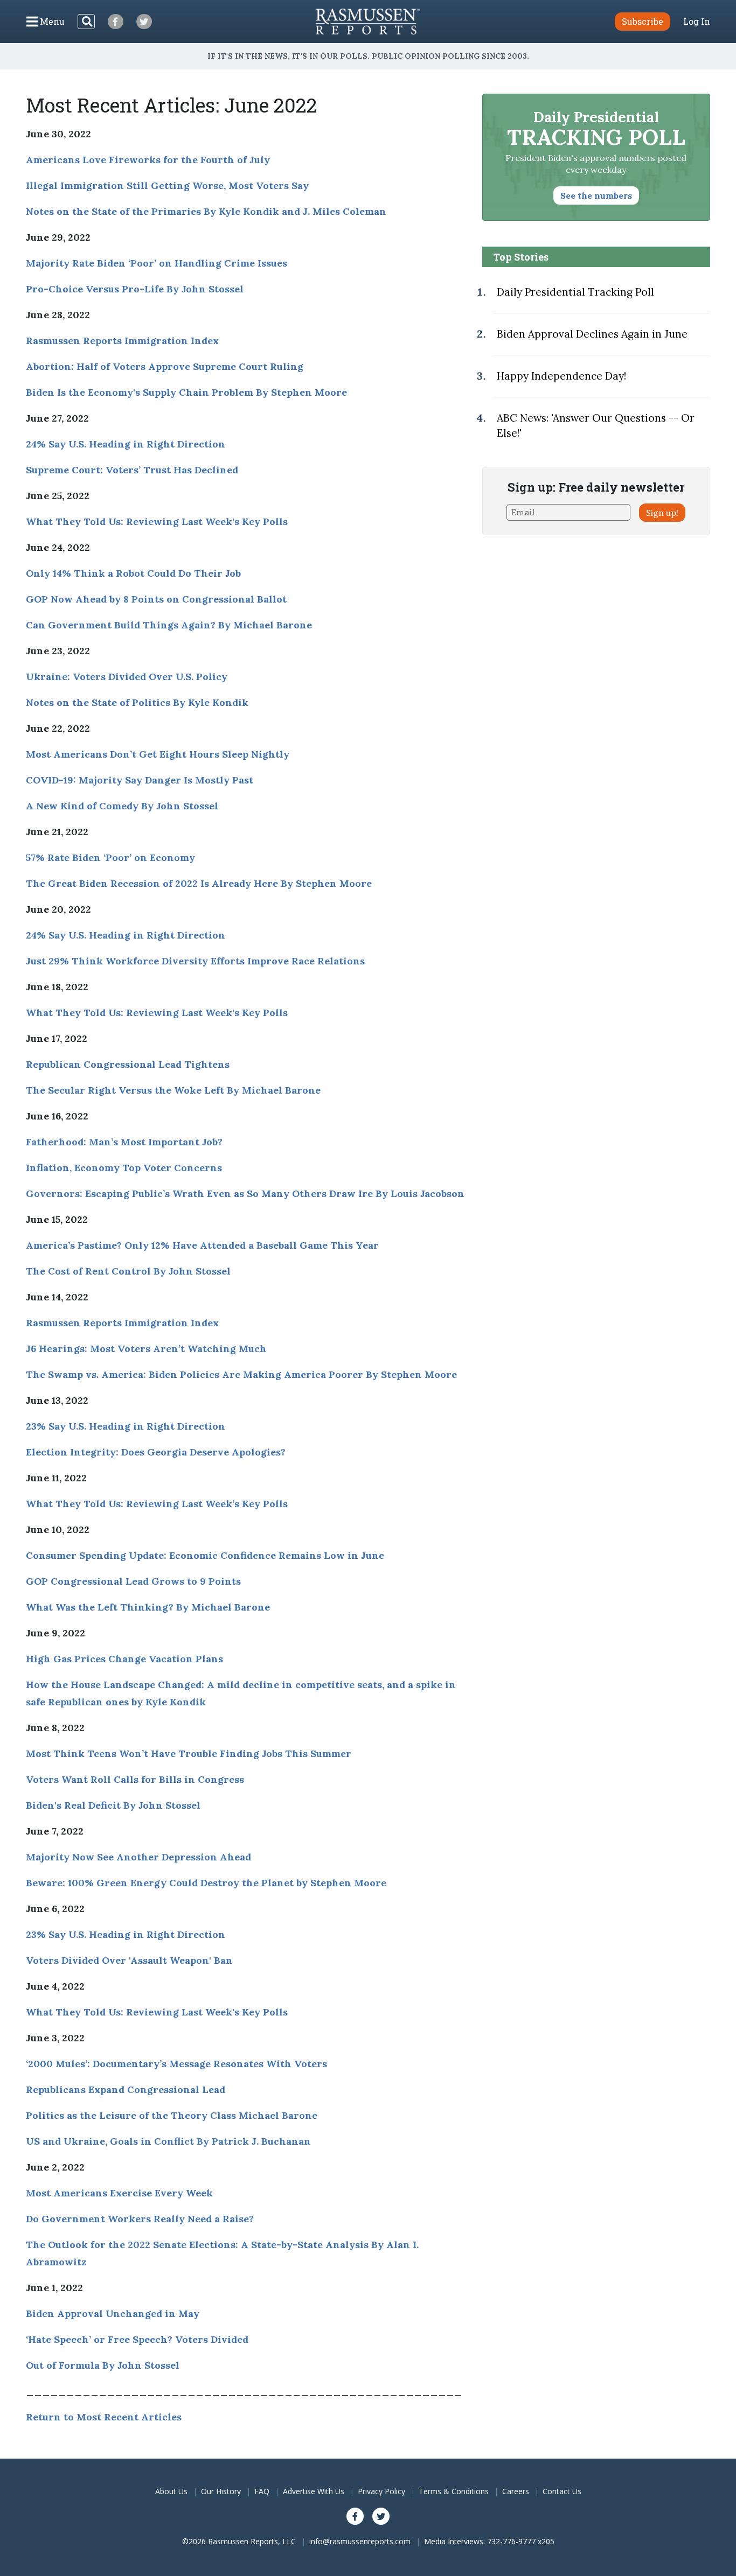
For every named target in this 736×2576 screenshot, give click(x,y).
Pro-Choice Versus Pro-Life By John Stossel (135, 289)
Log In (697, 22)
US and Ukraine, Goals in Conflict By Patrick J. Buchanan (168, 2141)
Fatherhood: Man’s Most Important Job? (124, 1142)
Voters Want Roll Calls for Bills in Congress (135, 1779)
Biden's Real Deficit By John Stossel (113, 1805)
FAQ (262, 2491)
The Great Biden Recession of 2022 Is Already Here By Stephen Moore (199, 883)
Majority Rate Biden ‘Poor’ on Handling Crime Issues (157, 263)
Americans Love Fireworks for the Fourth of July (148, 160)
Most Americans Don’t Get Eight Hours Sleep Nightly (158, 754)
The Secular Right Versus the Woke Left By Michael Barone (173, 1090)
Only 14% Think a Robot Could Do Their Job (133, 573)
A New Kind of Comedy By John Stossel (122, 806)
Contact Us (562, 2491)
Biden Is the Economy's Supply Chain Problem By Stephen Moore (186, 392)
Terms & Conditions (454, 2491)
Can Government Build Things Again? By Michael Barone (169, 625)
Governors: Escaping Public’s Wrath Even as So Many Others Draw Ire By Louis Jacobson (245, 1193)
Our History (221, 2491)
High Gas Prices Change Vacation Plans (124, 1659)
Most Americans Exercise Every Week (119, 2193)
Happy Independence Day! (561, 376)
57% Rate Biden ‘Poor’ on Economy (110, 857)
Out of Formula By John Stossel (103, 2365)
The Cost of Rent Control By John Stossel (128, 1271)
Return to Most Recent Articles (104, 2417)
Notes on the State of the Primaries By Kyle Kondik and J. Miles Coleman (206, 211)
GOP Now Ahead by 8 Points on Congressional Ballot (156, 599)
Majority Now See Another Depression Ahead (138, 1857)
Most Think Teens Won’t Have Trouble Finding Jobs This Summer (189, 1753)
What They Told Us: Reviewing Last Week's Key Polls (157, 521)
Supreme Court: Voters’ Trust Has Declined (132, 470)
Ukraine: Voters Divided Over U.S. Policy (127, 677)
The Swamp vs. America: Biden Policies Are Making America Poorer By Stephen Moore (241, 1374)
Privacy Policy (381, 2491)
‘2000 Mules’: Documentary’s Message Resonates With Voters (176, 2064)
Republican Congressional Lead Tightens (128, 1064)
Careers (516, 2491)
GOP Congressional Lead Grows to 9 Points (133, 1581)
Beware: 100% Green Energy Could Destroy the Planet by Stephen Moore (206, 1883)
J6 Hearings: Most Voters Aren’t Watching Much (146, 1349)
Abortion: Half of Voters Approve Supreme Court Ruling (165, 366)
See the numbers (596, 195)
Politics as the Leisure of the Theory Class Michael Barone (172, 2115)
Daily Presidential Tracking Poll (575, 292)
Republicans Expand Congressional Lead (126, 2089)
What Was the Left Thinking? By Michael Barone (148, 1607)
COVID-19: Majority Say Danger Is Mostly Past (140, 780)
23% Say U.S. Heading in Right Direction (126, 1426)
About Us (171, 2491)
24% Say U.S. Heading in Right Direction (126, 444)
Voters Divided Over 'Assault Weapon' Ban (129, 1960)
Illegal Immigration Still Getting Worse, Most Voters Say (167, 185)
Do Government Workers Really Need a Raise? (140, 2219)
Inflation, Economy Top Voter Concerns (124, 1168)
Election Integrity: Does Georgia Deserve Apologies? (156, 1452)
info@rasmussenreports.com (360, 2541)
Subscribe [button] (643, 21)
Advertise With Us (314, 2491)
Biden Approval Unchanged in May (113, 2313)
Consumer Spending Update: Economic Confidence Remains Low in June (205, 1555)
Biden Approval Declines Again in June (592, 334)
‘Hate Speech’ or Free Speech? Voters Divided (137, 2339)
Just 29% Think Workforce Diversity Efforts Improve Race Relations (195, 961)
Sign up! (662, 513)
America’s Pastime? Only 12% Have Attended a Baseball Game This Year (202, 1245)
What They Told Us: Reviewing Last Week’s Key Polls (157, 1504)
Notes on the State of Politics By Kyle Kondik (137, 702)
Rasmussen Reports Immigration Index (122, 341)
